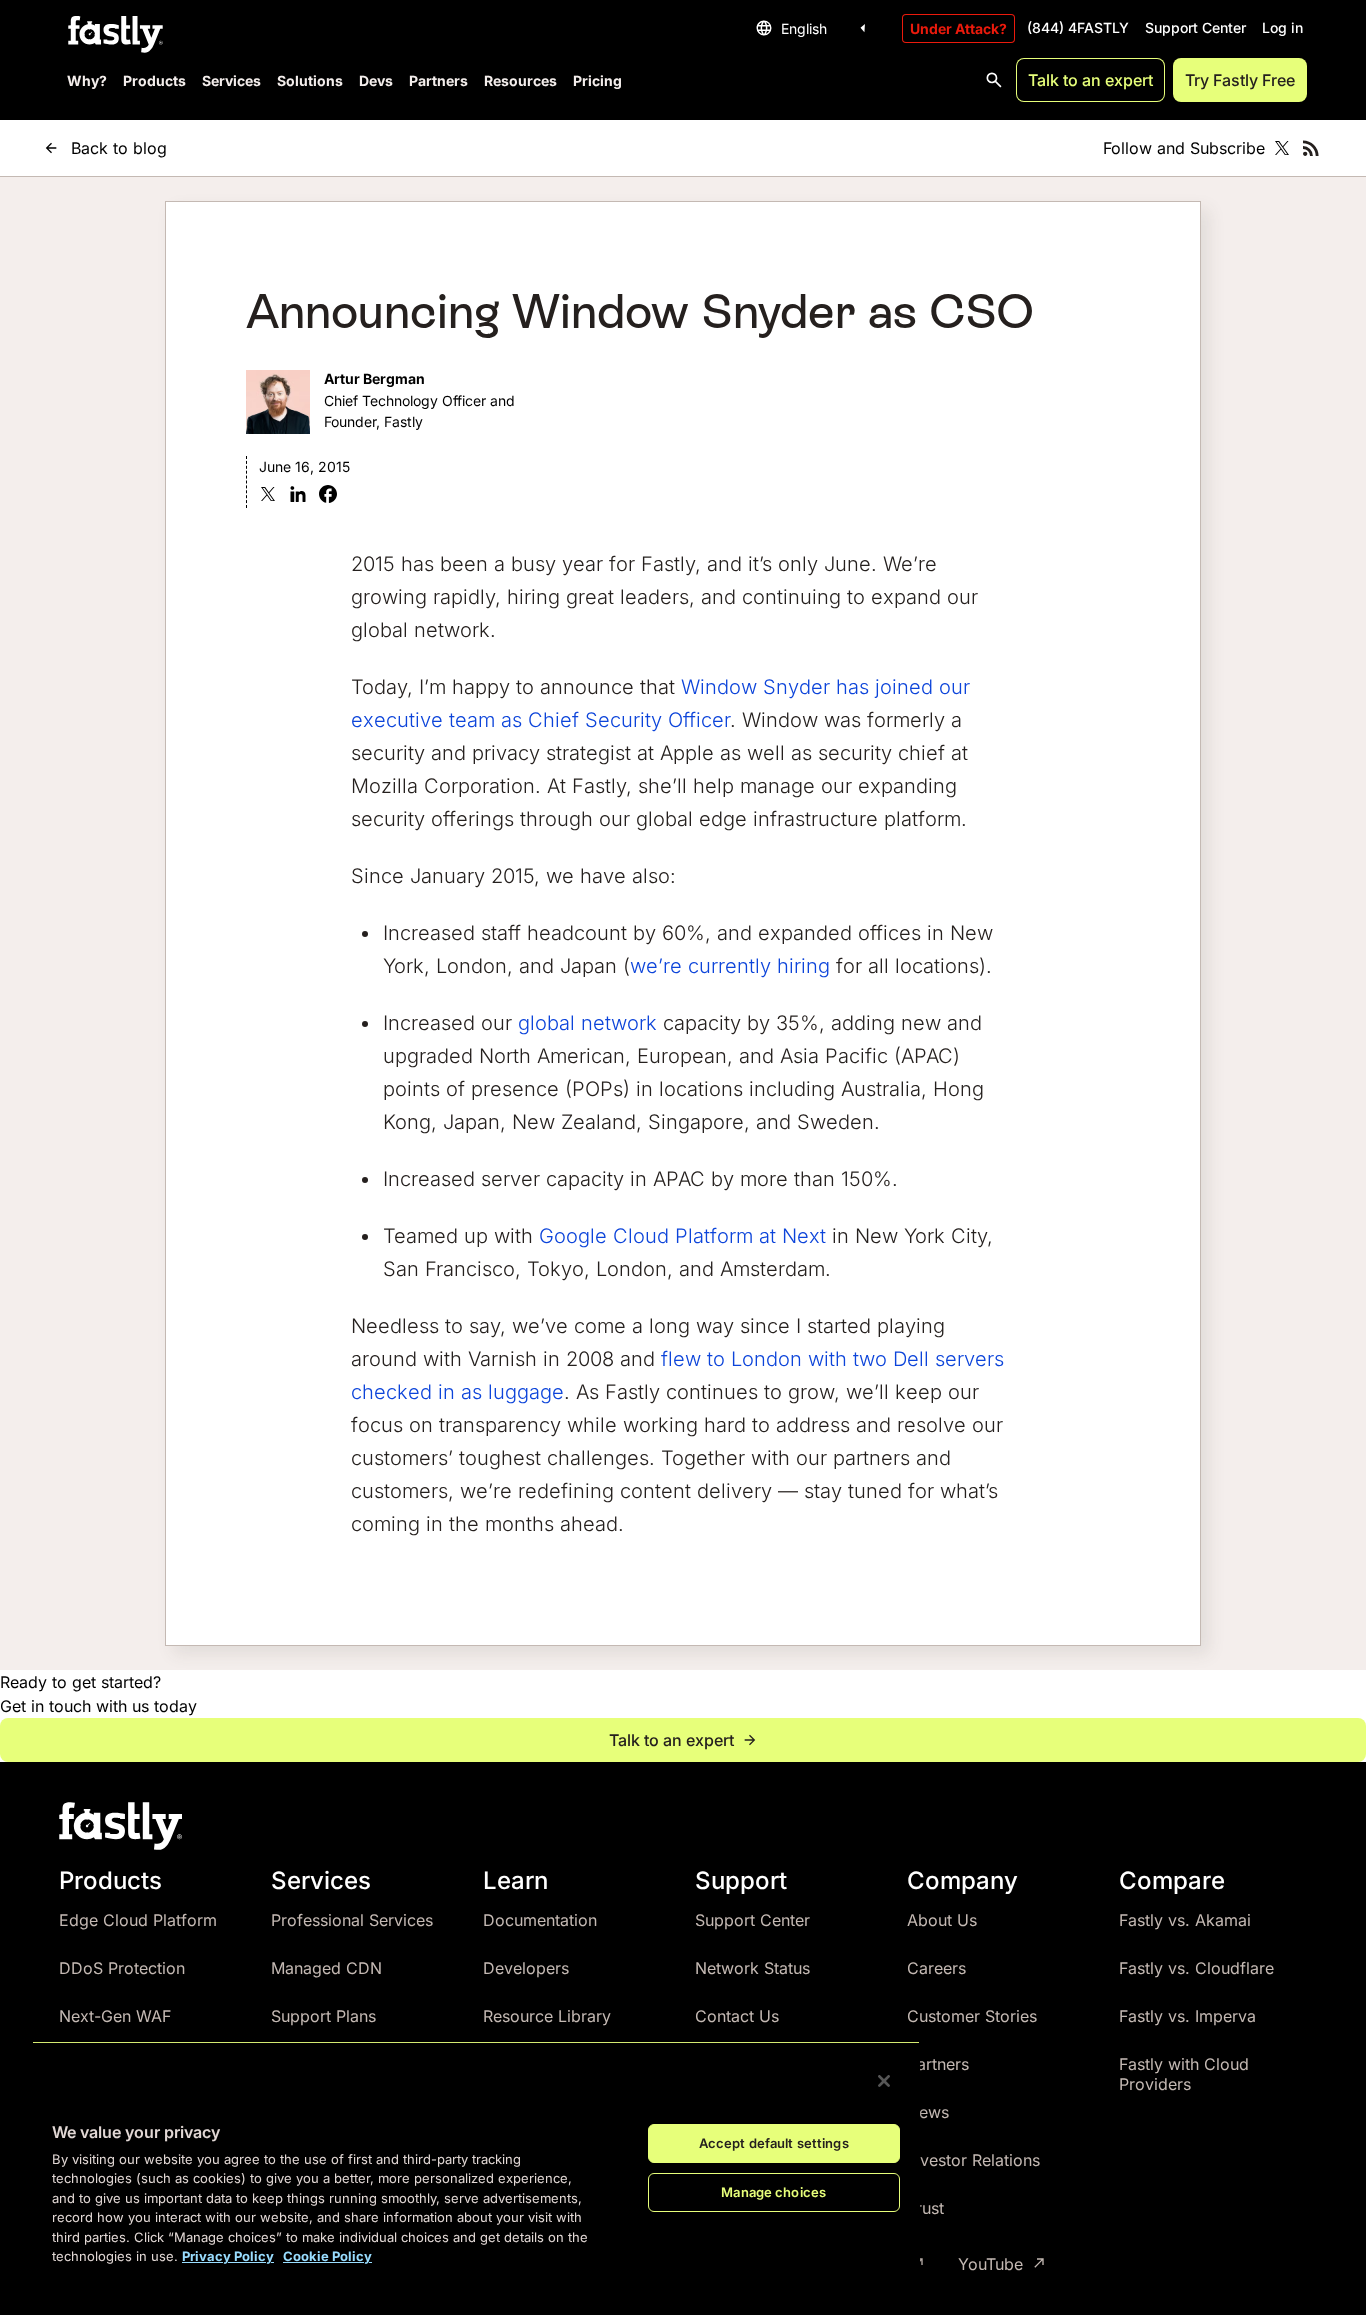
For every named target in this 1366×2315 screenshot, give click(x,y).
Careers (936, 1968)
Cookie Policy (327, 2256)
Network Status (752, 1968)
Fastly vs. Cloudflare (1196, 1968)
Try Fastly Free (1240, 80)
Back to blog (119, 148)
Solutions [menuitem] (310, 80)
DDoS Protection (122, 1968)
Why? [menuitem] (87, 80)
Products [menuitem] (154, 80)
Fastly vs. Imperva (1187, 2016)
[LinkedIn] (298, 496)
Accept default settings (774, 2143)
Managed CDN (326, 1968)
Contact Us (737, 2016)
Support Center (1195, 27)
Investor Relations (973, 2160)
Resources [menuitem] (520, 80)
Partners (938, 2064)
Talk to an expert (1090, 80)
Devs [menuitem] (376, 80)
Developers (526, 1968)
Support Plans (323, 2016)
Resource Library (547, 2016)
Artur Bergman (374, 378)
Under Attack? (958, 28)
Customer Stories (972, 2016)
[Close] (884, 2081)
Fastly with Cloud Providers (1184, 2074)
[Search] (994, 80)
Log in (1282, 27)
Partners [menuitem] (438, 80)
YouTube (990, 2264)
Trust (925, 2208)
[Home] (113, 35)
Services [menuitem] (231, 80)
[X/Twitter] (1282, 148)
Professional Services (352, 1920)
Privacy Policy (228, 2256)
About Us (942, 1920)
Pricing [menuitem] (597, 80)
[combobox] (814, 28)
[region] (476, 2162)
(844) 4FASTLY (1078, 27)
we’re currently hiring (730, 966)
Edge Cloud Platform (138, 1920)
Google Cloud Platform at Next (682, 1236)
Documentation (540, 1920)
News (928, 2112)
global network (587, 1023)
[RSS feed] (1311, 148)
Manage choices (773, 2192)
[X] (268, 496)
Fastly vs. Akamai (1185, 1920)
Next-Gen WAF (115, 2016)
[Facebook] (328, 496)
